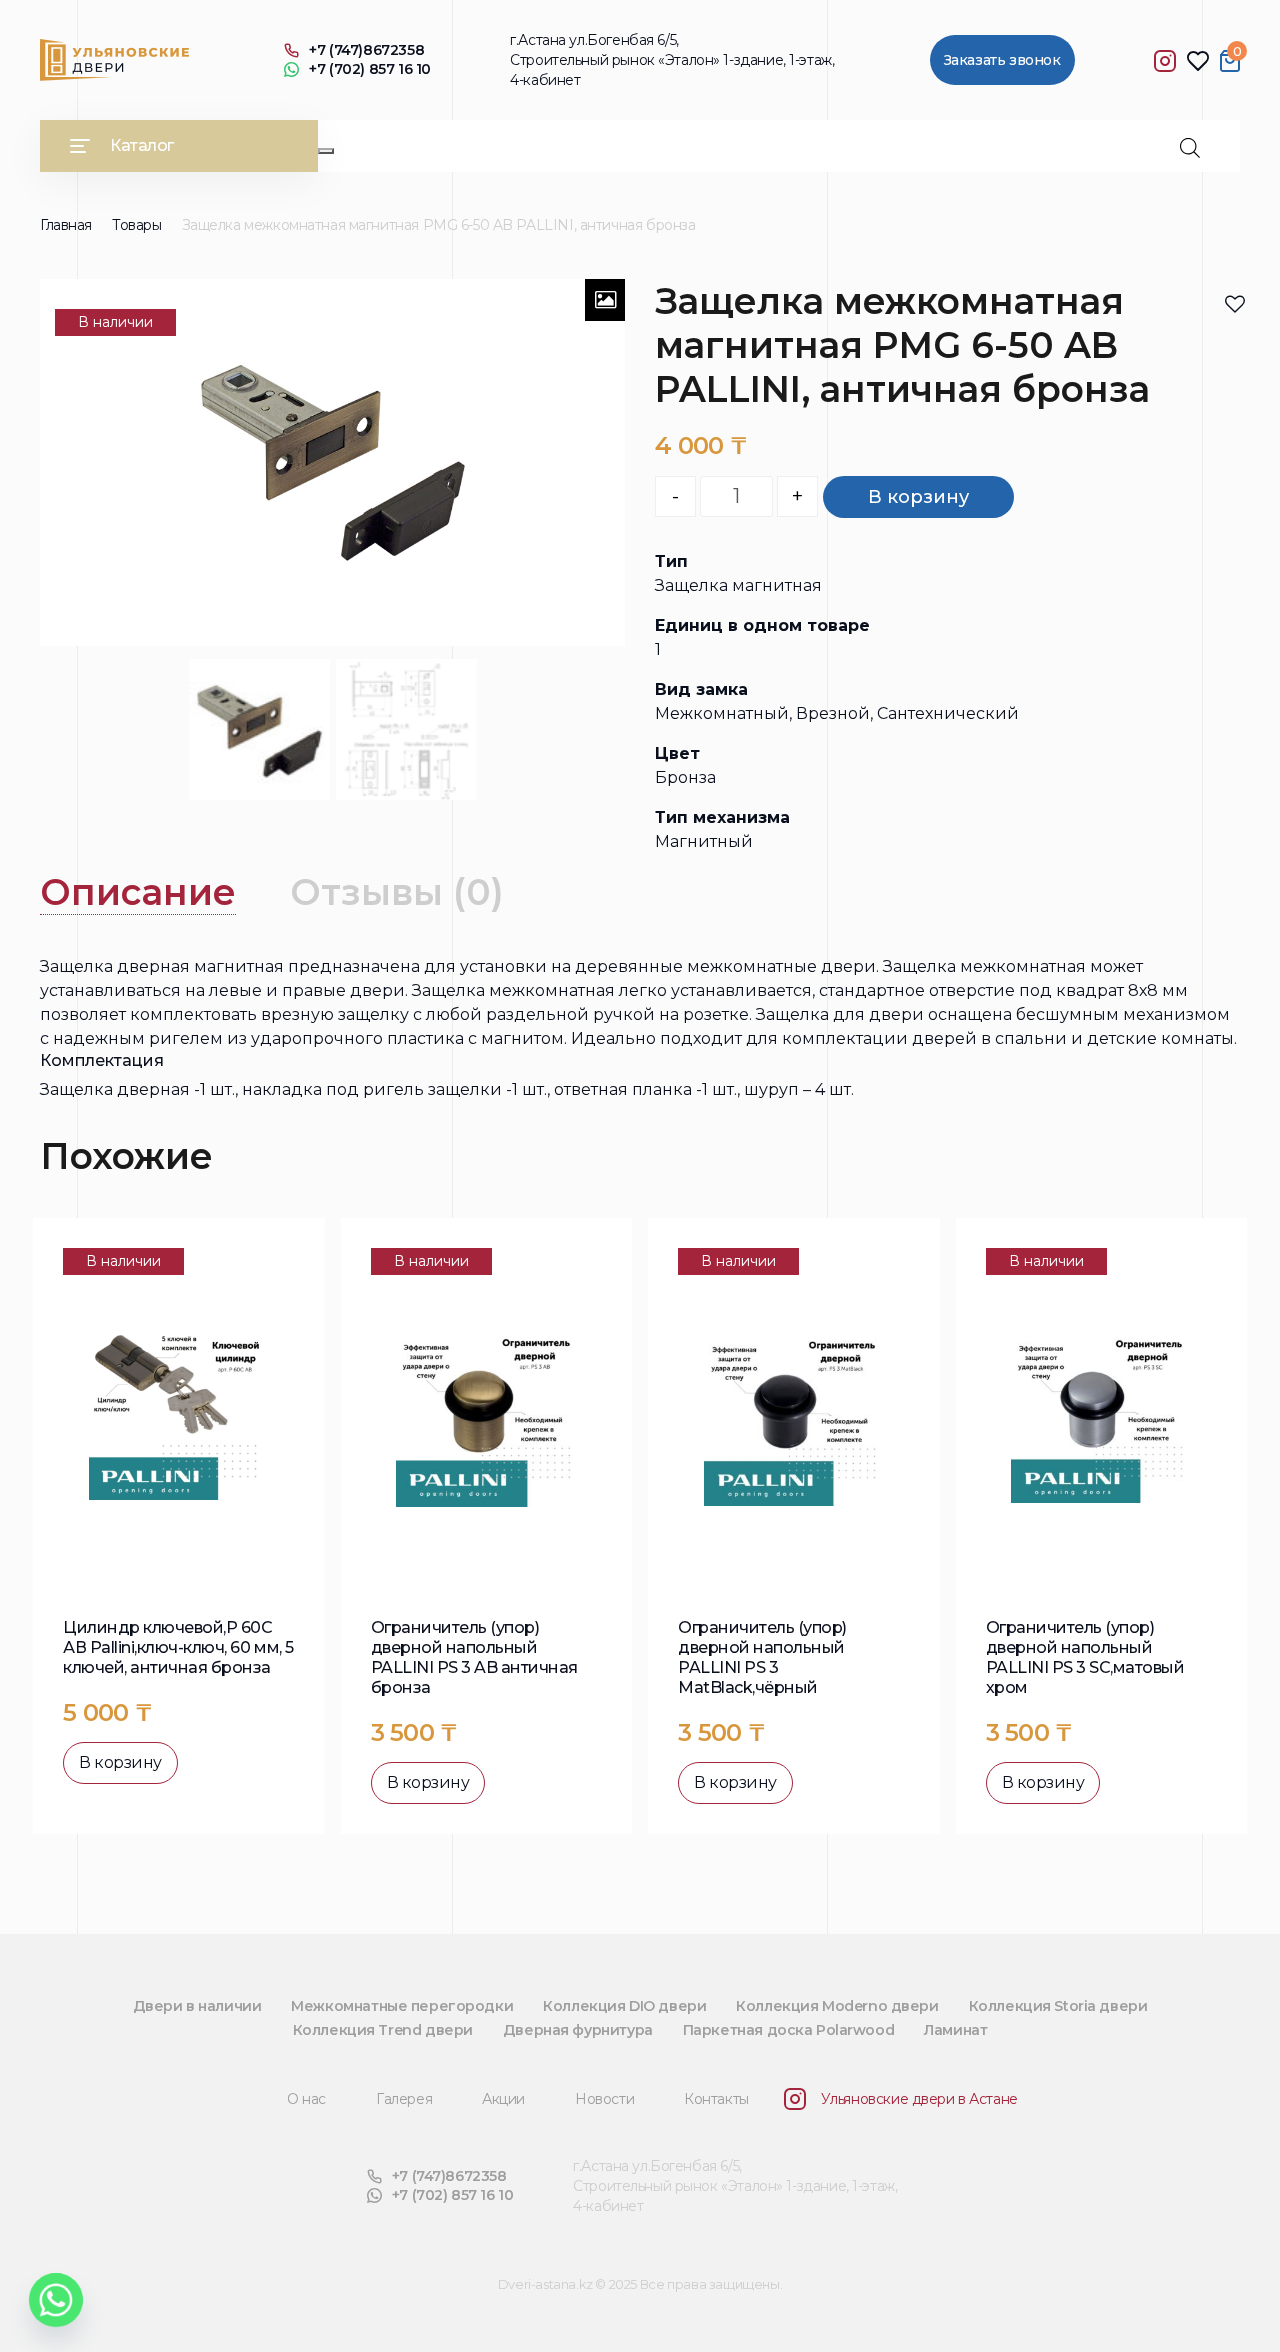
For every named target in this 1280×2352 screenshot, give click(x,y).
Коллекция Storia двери (1058, 2006)
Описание (138, 892)
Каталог (142, 145)
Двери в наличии (197, 2006)
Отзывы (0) (397, 892)
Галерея (404, 2099)
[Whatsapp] (56, 2300)
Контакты (716, 2099)
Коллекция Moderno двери (837, 2006)
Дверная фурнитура (578, 2030)
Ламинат (955, 2030)
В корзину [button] (120, 1762)
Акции (503, 2099)
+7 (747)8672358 (366, 50)
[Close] (326, 151)
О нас (306, 2099)
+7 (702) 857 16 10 (369, 69)
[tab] (138, 892)
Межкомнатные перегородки (402, 2006)
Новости (604, 2099)
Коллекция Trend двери (383, 2030)
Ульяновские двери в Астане (919, 2099)
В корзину (918, 497)
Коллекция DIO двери (624, 2006)
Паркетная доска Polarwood (789, 2030)
